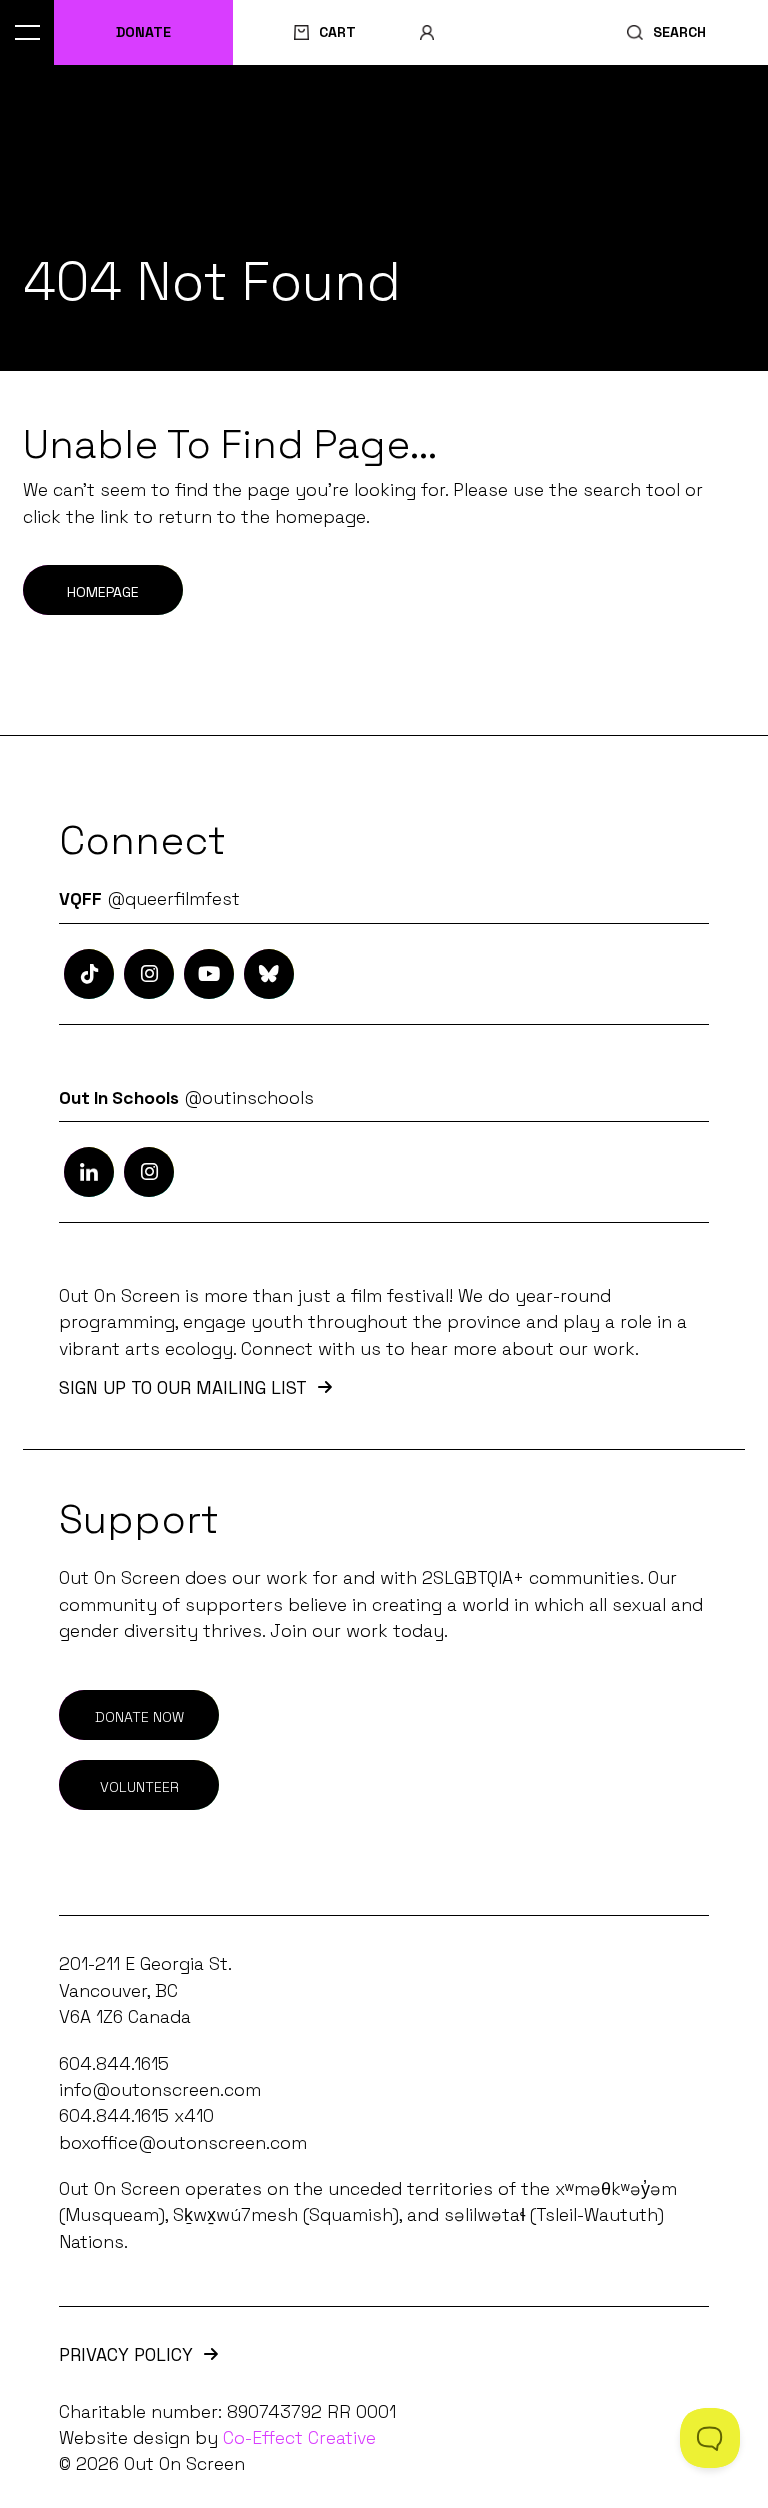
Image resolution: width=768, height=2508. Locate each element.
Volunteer (139, 1787)
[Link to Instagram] (89, 974)
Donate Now (139, 1717)
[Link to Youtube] (209, 974)
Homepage (103, 592)
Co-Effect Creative (299, 2438)
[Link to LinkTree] (269, 974)
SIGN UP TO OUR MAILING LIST (183, 1388)
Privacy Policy (126, 2355)
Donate (143, 32)
